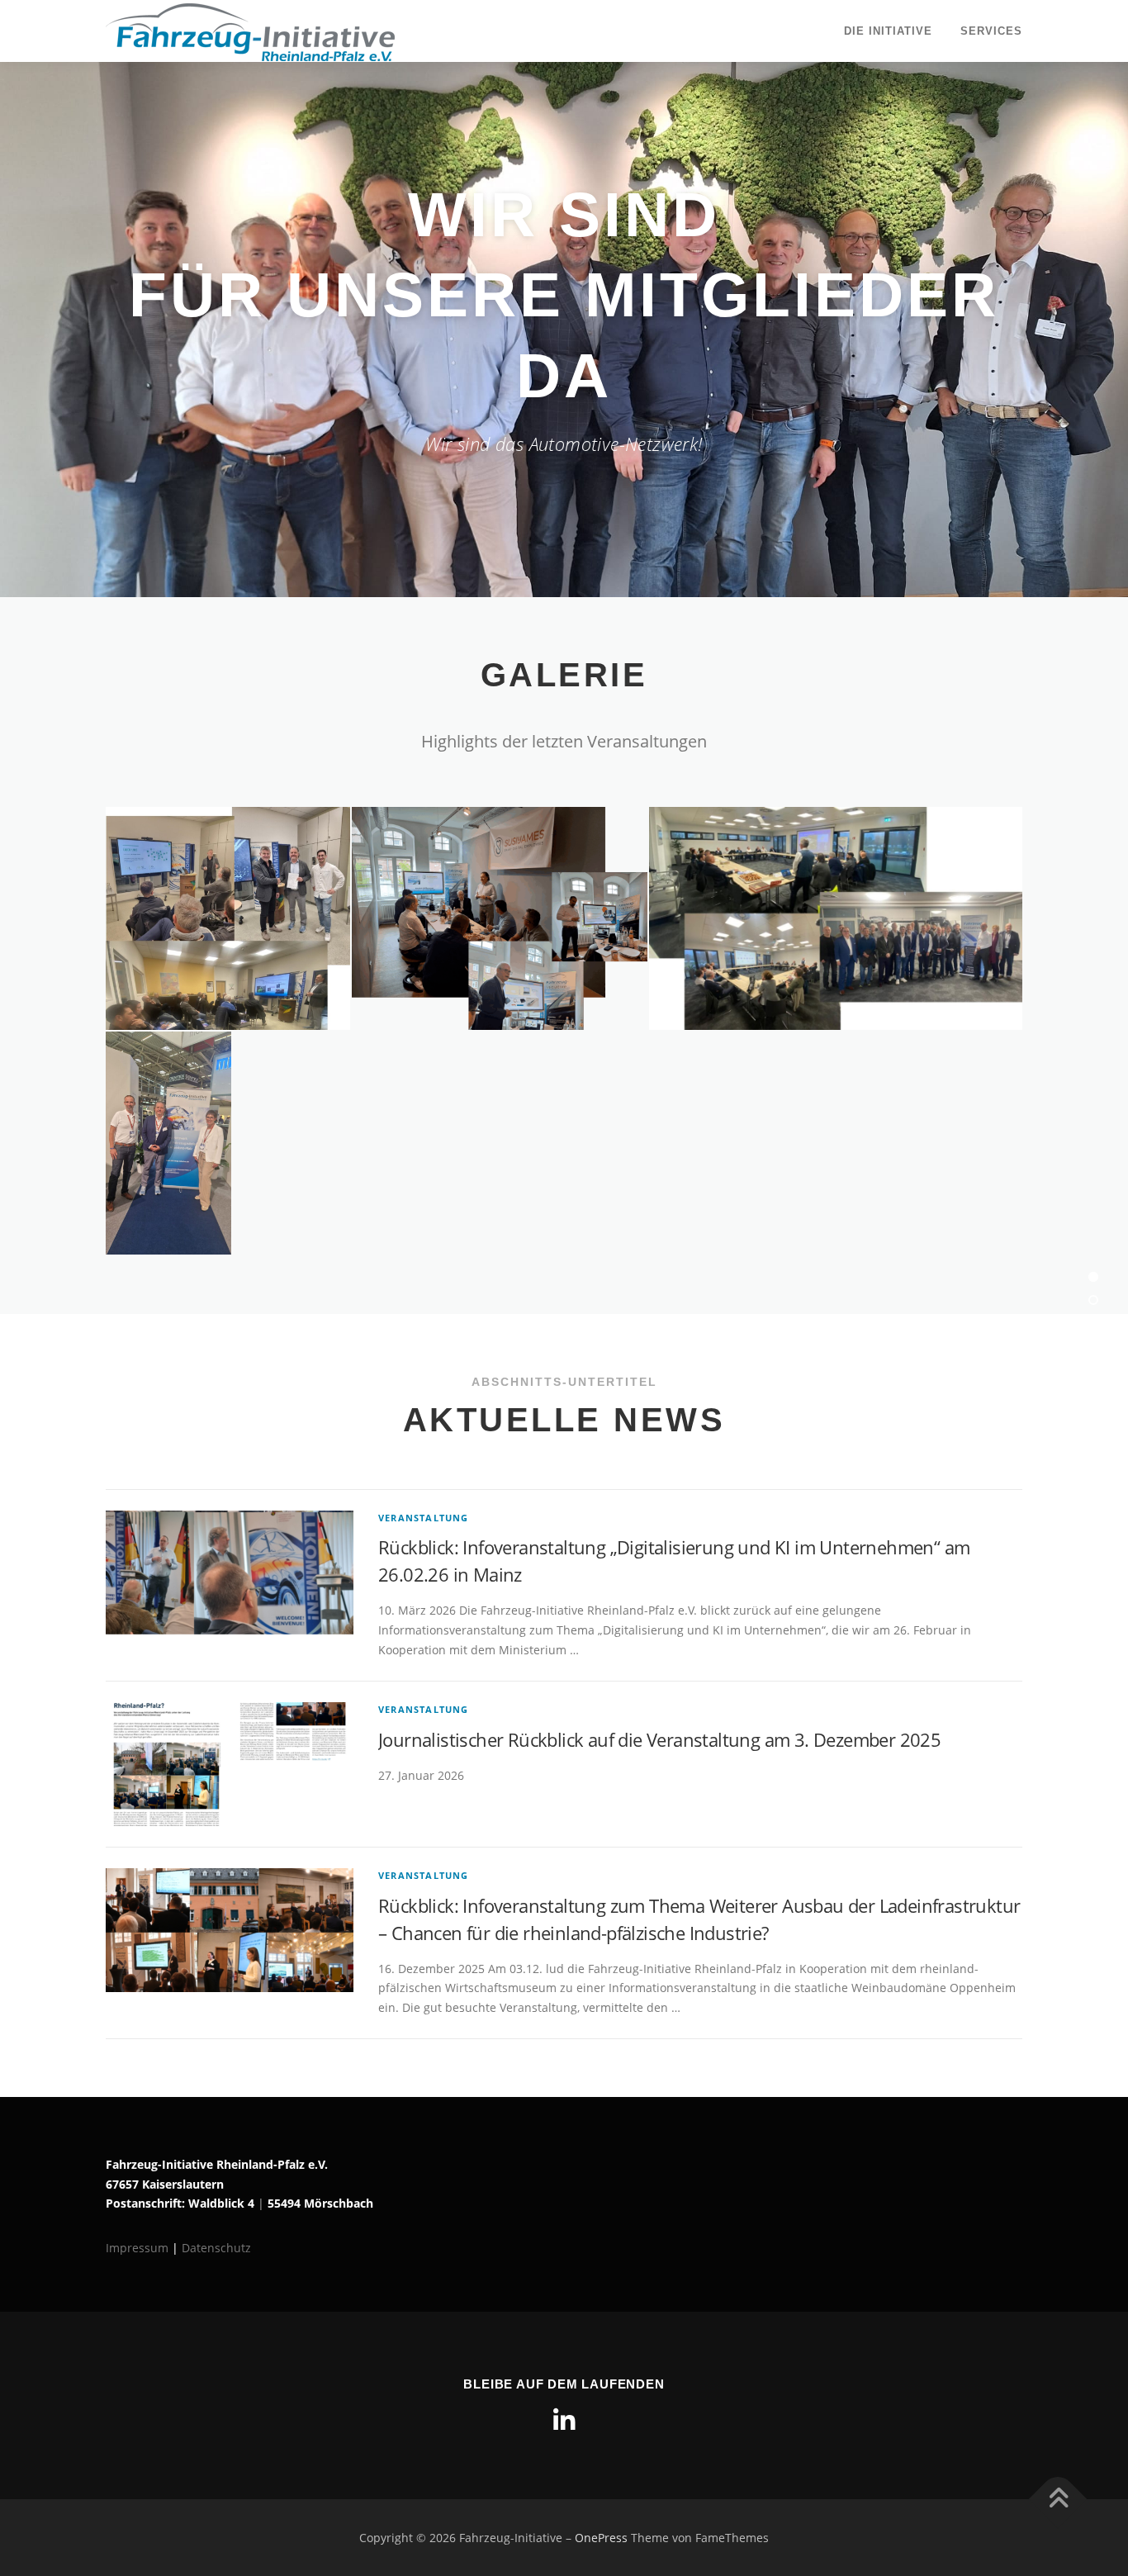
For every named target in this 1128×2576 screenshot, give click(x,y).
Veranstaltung (424, 1518)
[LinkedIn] (564, 2421)
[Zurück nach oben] (1058, 2499)
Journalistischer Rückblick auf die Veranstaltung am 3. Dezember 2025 (659, 1739)
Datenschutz (216, 2248)
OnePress (601, 2538)
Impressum (139, 2248)
